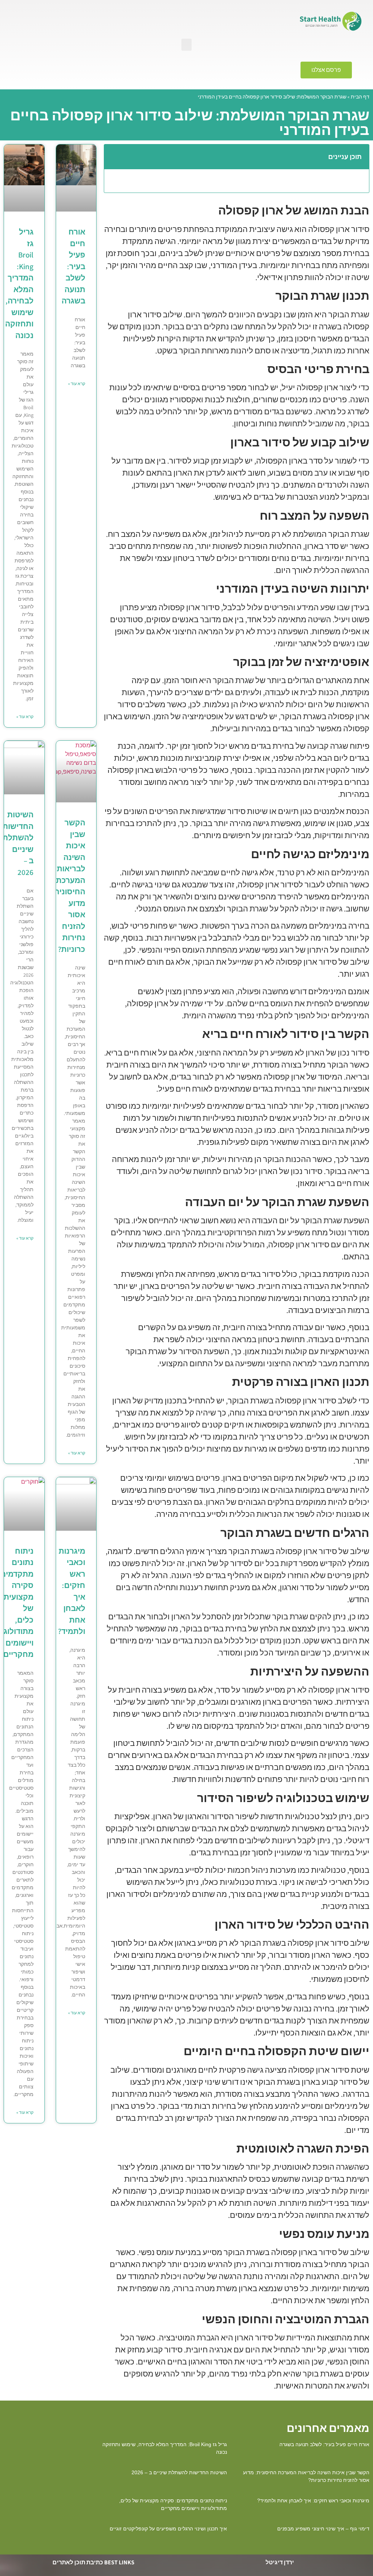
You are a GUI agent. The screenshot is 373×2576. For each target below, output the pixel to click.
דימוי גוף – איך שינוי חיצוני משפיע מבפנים (323, 2529)
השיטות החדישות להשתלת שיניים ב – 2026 (179, 2472)
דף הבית (360, 97)
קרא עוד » (77, 384)
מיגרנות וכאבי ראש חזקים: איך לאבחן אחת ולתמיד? (313, 2501)
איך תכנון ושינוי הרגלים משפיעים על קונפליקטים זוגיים (168, 2529)
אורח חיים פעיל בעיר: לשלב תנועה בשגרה (73, 266)
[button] (186, 45)
